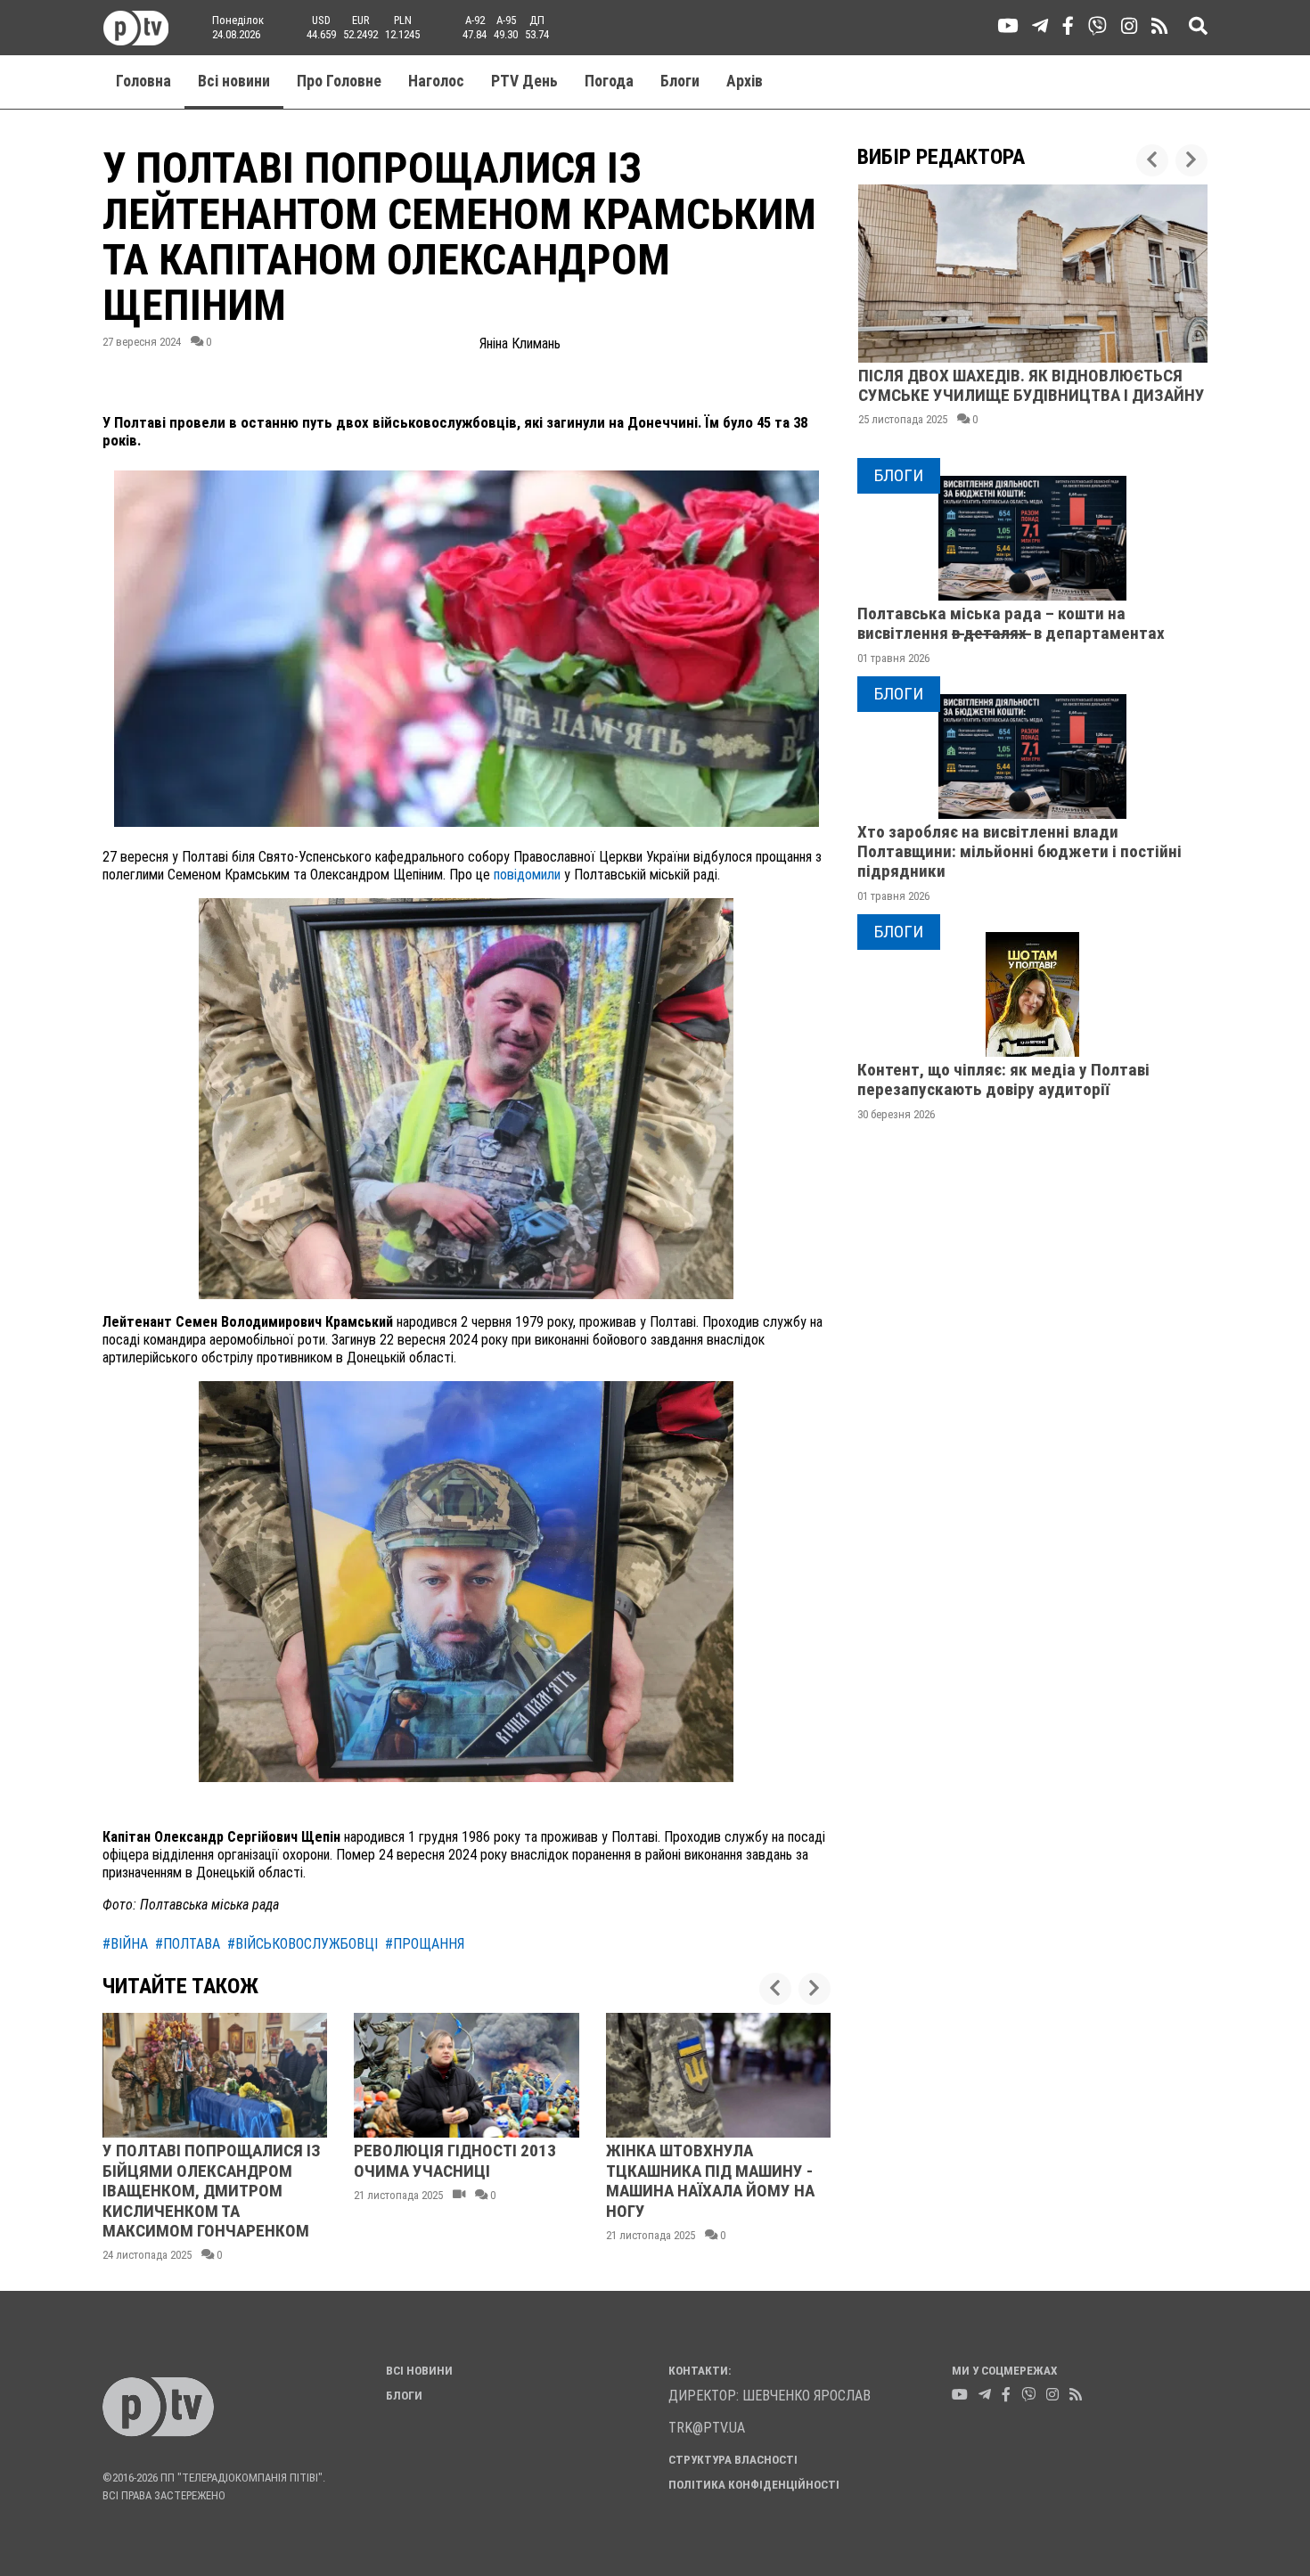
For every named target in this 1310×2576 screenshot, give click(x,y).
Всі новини (234, 81)
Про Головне (339, 81)
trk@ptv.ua (707, 2428)
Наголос (436, 81)
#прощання (425, 1944)
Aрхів (745, 81)
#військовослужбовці (303, 1944)
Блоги (680, 81)
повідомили (527, 875)
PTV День (524, 81)
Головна (143, 81)
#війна (125, 1944)
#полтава (188, 1944)
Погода (609, 81)
